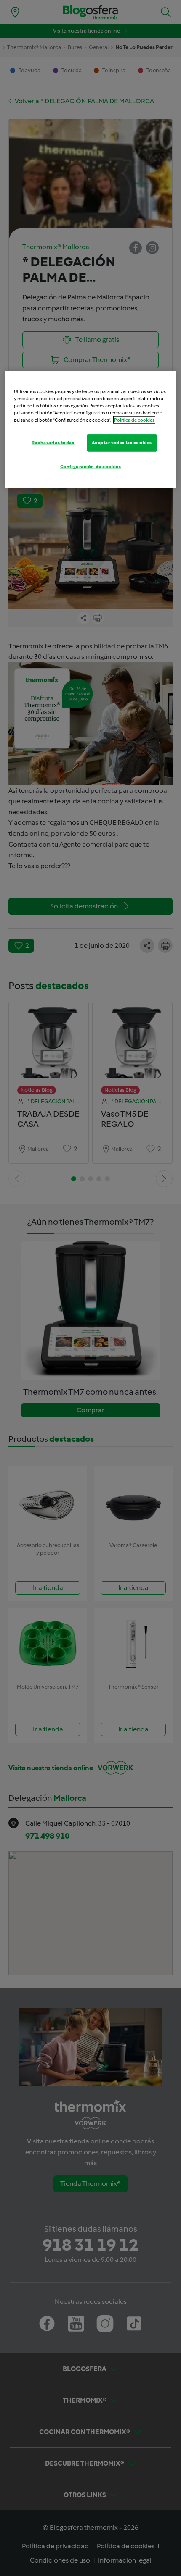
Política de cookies (134, 420)
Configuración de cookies (91, 467)
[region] (91, 430)
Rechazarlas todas (53, 443)
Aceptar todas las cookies (122, 443)
